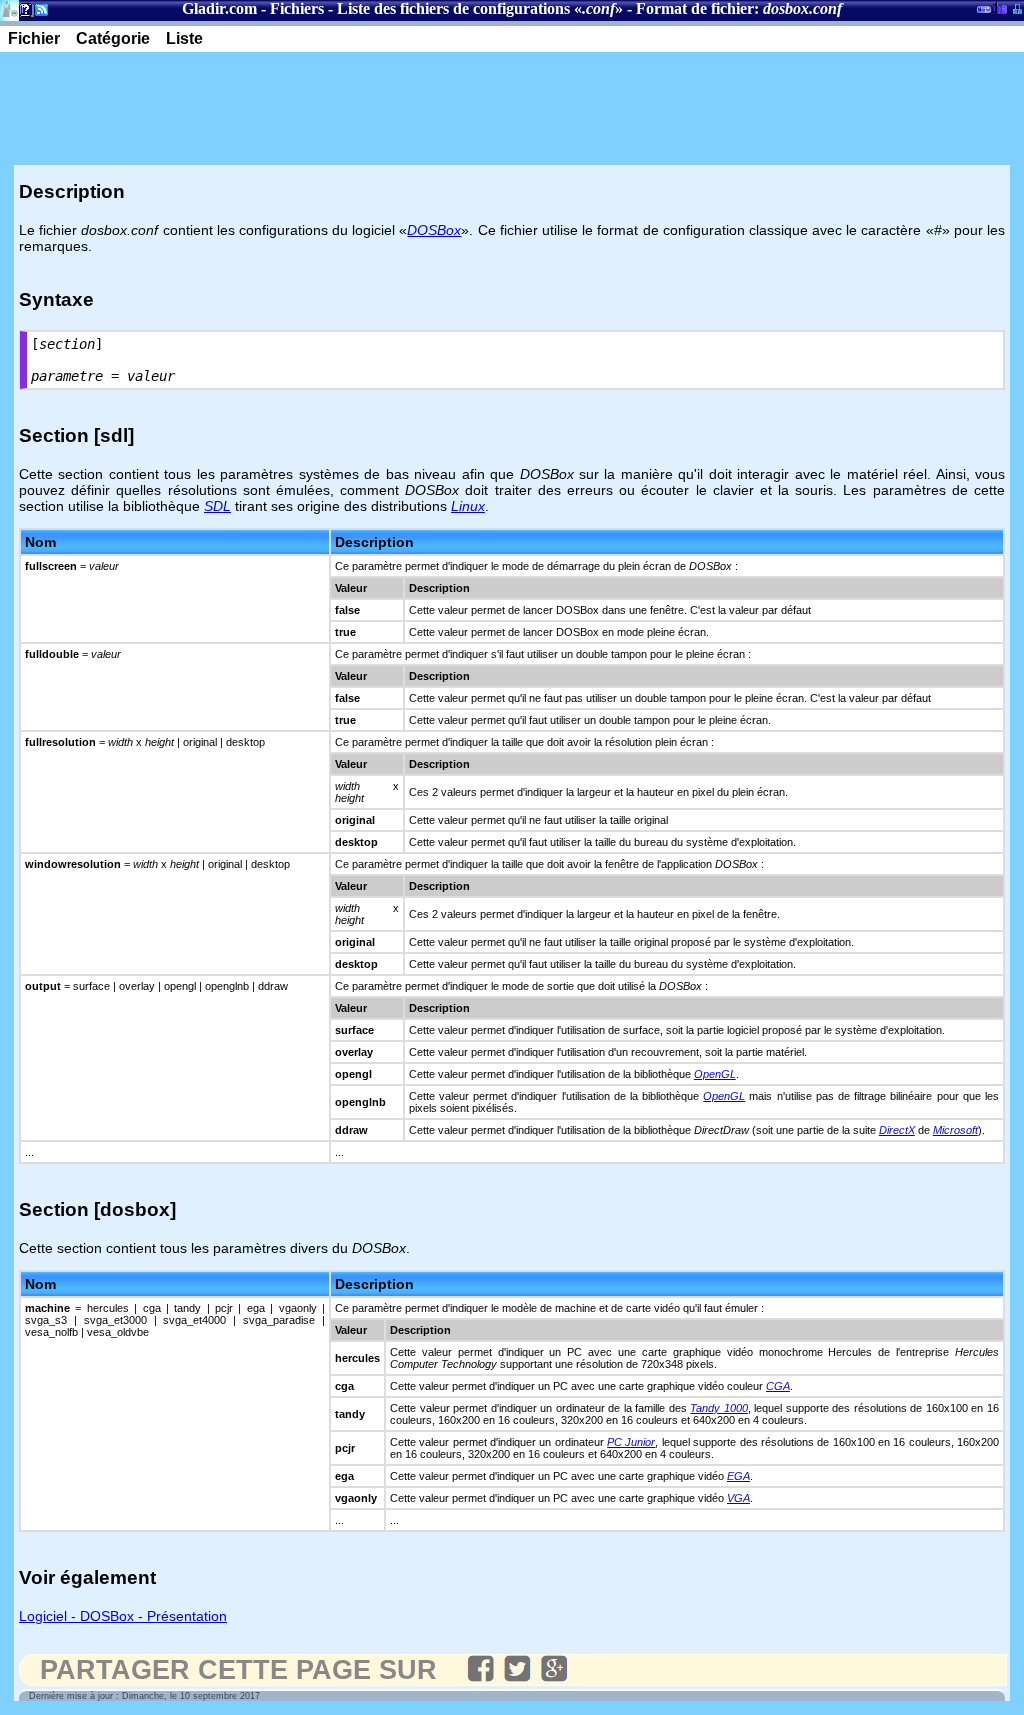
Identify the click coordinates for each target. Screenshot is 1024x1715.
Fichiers (297, 8)
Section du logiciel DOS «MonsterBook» (984, 13)
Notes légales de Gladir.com (22, 13)
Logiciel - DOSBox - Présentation (123, 1616)
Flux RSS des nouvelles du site (37, 13)
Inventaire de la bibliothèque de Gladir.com (999, 7)
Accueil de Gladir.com (9, 8)
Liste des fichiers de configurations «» (480, 8)
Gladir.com (219, 8)
